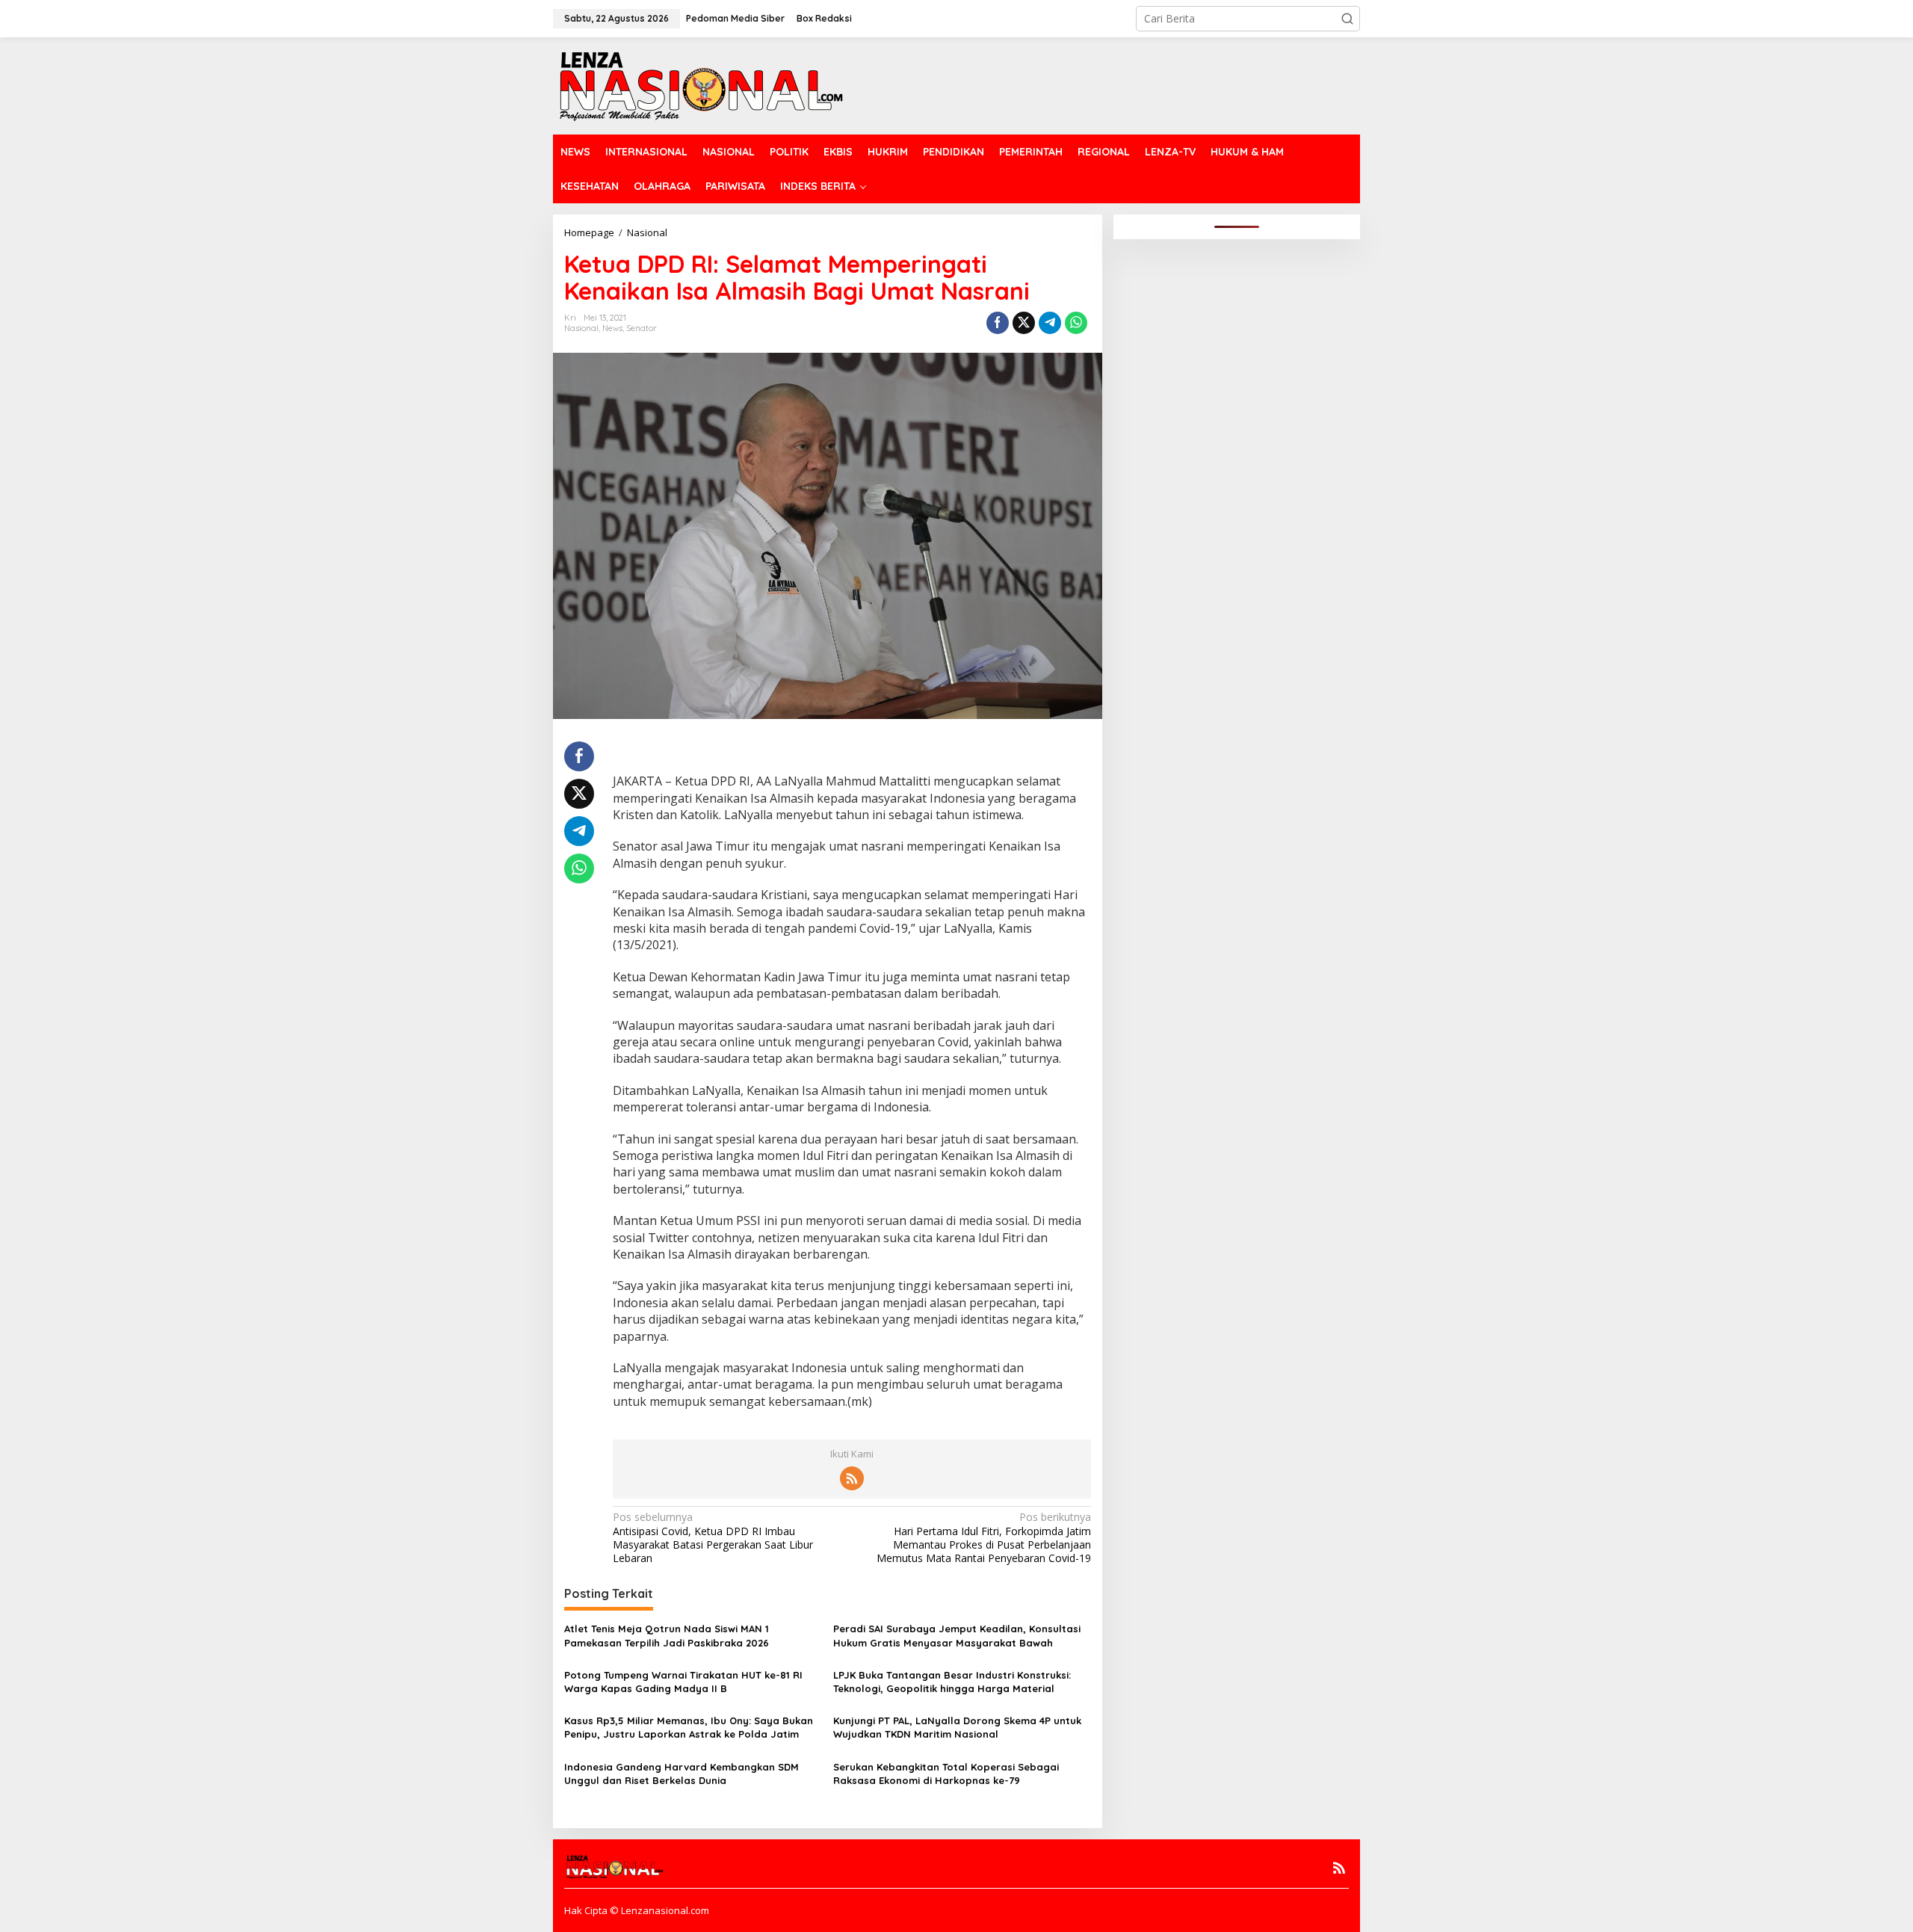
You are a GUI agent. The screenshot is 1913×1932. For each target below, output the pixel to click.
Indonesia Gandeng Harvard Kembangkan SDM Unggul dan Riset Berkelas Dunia (682, 1774)
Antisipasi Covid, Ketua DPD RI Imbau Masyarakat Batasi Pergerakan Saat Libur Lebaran (713, 1538)
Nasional (581, 328)
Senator (642, 328)
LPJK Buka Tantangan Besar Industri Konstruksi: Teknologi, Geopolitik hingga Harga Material (952, 1682)
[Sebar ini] (998, 323)
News (612, 328)
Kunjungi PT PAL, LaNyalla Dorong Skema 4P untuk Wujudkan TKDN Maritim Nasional (957, 1727)
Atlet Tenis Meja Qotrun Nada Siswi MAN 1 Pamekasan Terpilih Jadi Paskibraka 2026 (667, 1635)
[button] (1347, 19)
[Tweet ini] (1024, 323)
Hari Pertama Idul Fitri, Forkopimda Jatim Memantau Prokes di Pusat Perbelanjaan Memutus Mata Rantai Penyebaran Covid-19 (983, 1538)
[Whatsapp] (1076, 323)
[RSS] (852, 1478)
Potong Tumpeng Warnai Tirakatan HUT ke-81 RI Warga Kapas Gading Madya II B (683, 1682)
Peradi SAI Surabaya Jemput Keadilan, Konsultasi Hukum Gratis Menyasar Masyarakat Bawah (957, 1635)
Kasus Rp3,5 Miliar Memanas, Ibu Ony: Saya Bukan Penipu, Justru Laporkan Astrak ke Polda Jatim (689, 1727)
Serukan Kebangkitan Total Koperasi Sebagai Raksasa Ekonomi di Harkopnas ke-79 (946, 1774)
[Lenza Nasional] (700, 85)
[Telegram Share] (1050, 323)
